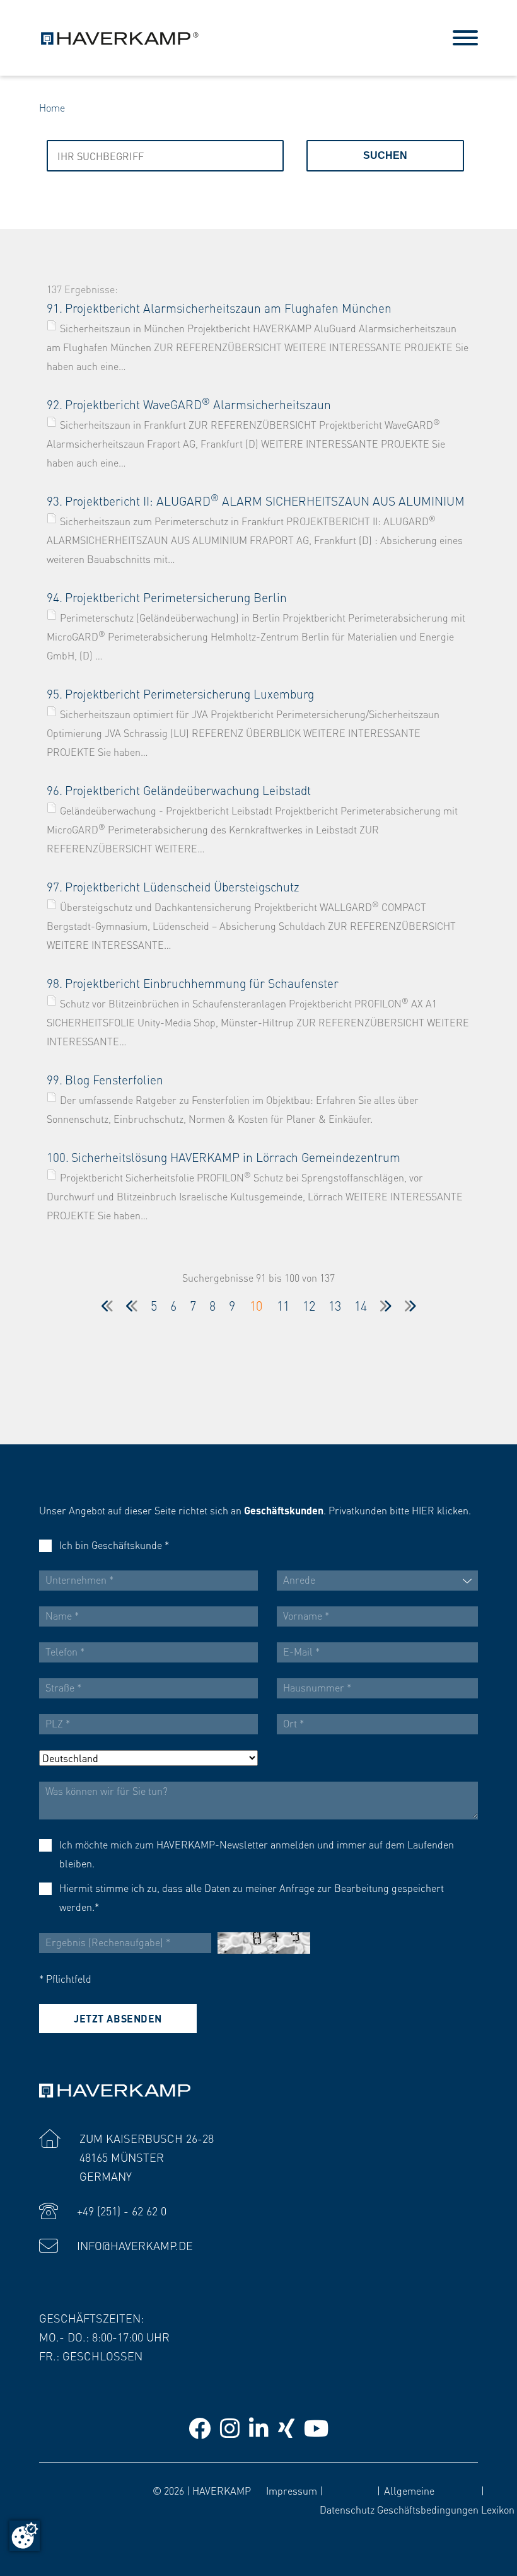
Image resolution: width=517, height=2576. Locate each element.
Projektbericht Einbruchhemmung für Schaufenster (202, 983)
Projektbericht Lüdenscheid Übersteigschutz (182, 887)
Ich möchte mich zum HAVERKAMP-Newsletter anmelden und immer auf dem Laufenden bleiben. (257, 1854)
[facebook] (200, 2428)
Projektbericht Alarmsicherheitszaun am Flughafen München (228, 308)
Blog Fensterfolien (114, 1080)
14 (361, 1306)
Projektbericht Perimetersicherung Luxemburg (189, 694)
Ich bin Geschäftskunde (114, 1545)
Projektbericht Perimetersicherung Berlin (176, 597)
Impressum (292, 2491)
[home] (120, 36)
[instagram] (230, 2428)
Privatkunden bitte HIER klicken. (400, 1510)
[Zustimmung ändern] (25, 2536)
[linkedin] (259, 2428)
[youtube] (316, 2428)
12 (309, 1306)
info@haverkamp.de (135, 2245)
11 (283, 1306)
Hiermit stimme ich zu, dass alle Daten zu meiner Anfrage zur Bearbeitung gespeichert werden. (252, 1897)
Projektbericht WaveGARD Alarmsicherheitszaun (198, 404)
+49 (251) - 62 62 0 (122, 2211)
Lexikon (498, 2509)
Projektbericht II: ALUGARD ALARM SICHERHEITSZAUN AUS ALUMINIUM (265, 501)
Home (52, 107)
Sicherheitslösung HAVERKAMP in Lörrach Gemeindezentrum (236, 1157)
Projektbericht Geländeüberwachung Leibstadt (188, 790)
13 (335, 1306)
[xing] (286, 2428)
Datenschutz (347, 2509)
